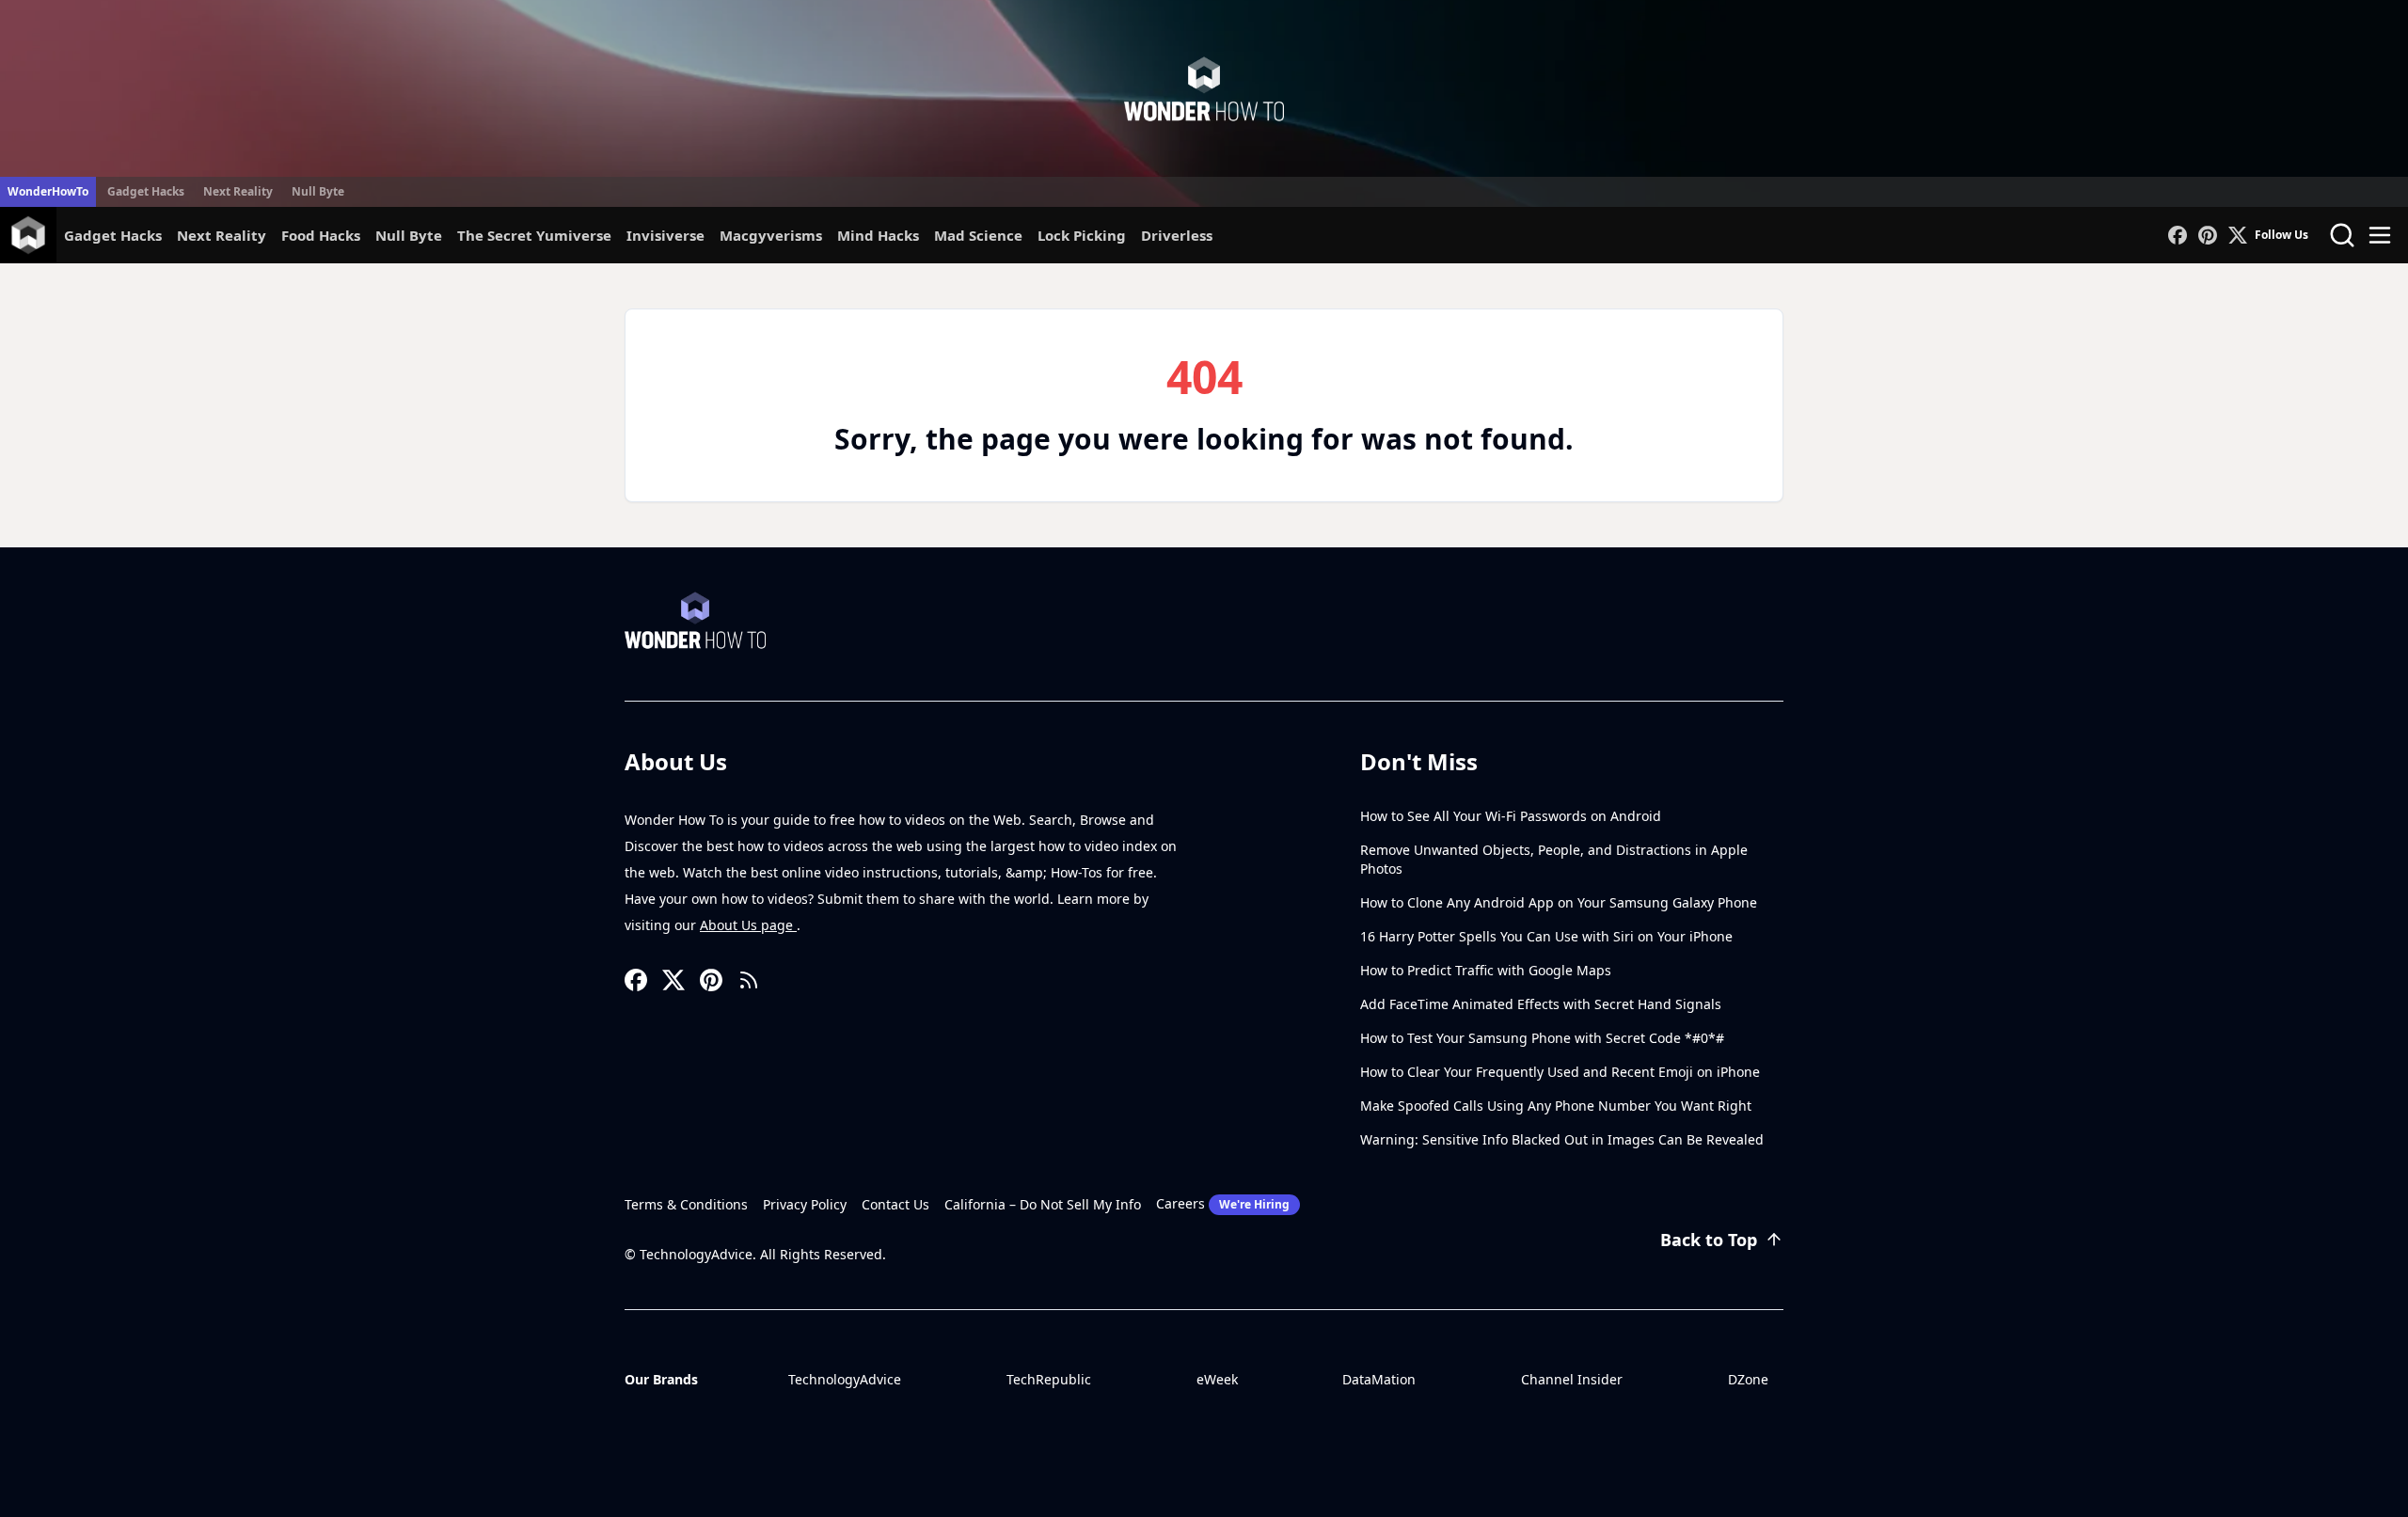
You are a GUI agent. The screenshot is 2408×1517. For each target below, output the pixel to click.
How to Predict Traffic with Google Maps (1486, 970)
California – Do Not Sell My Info (1043, 1204)
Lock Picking (1082, 235)
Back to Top (1709, 1240)
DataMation (1379, 1379)
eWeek (1217, 1379)
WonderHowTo (48, 191)
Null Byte (318, 191)
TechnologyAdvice (845, 1379)
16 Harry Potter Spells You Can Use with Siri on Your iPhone (1546, 936)
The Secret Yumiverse (534, 235)
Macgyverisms (771, 235)
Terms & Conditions (686, 1204)
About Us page (748, 925)
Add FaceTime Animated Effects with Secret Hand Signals (1541, 1004)
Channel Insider (1572, 1379)
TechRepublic (1049, 1379)
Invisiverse (665, 235)
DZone (1748, 1379)
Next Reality (238, 191)
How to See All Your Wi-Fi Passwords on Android (1511, 816)
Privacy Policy (805, 1204)
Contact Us (895, 1204)
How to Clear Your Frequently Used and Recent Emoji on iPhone (1560, 1072)
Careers (1223, 1203)
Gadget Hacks (146, 191)
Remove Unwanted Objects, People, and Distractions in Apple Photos (1554, 859)
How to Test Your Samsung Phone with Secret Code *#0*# (1542, 1038)
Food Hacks (321, 235)
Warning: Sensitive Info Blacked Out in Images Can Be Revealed (1562, 1139)
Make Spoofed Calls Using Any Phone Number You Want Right (1556, 1106)
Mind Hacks (878, 235)
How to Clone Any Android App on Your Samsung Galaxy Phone (1559, 902)
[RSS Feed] (749, 980)
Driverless (1177, 235)
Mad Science (978, 235)
